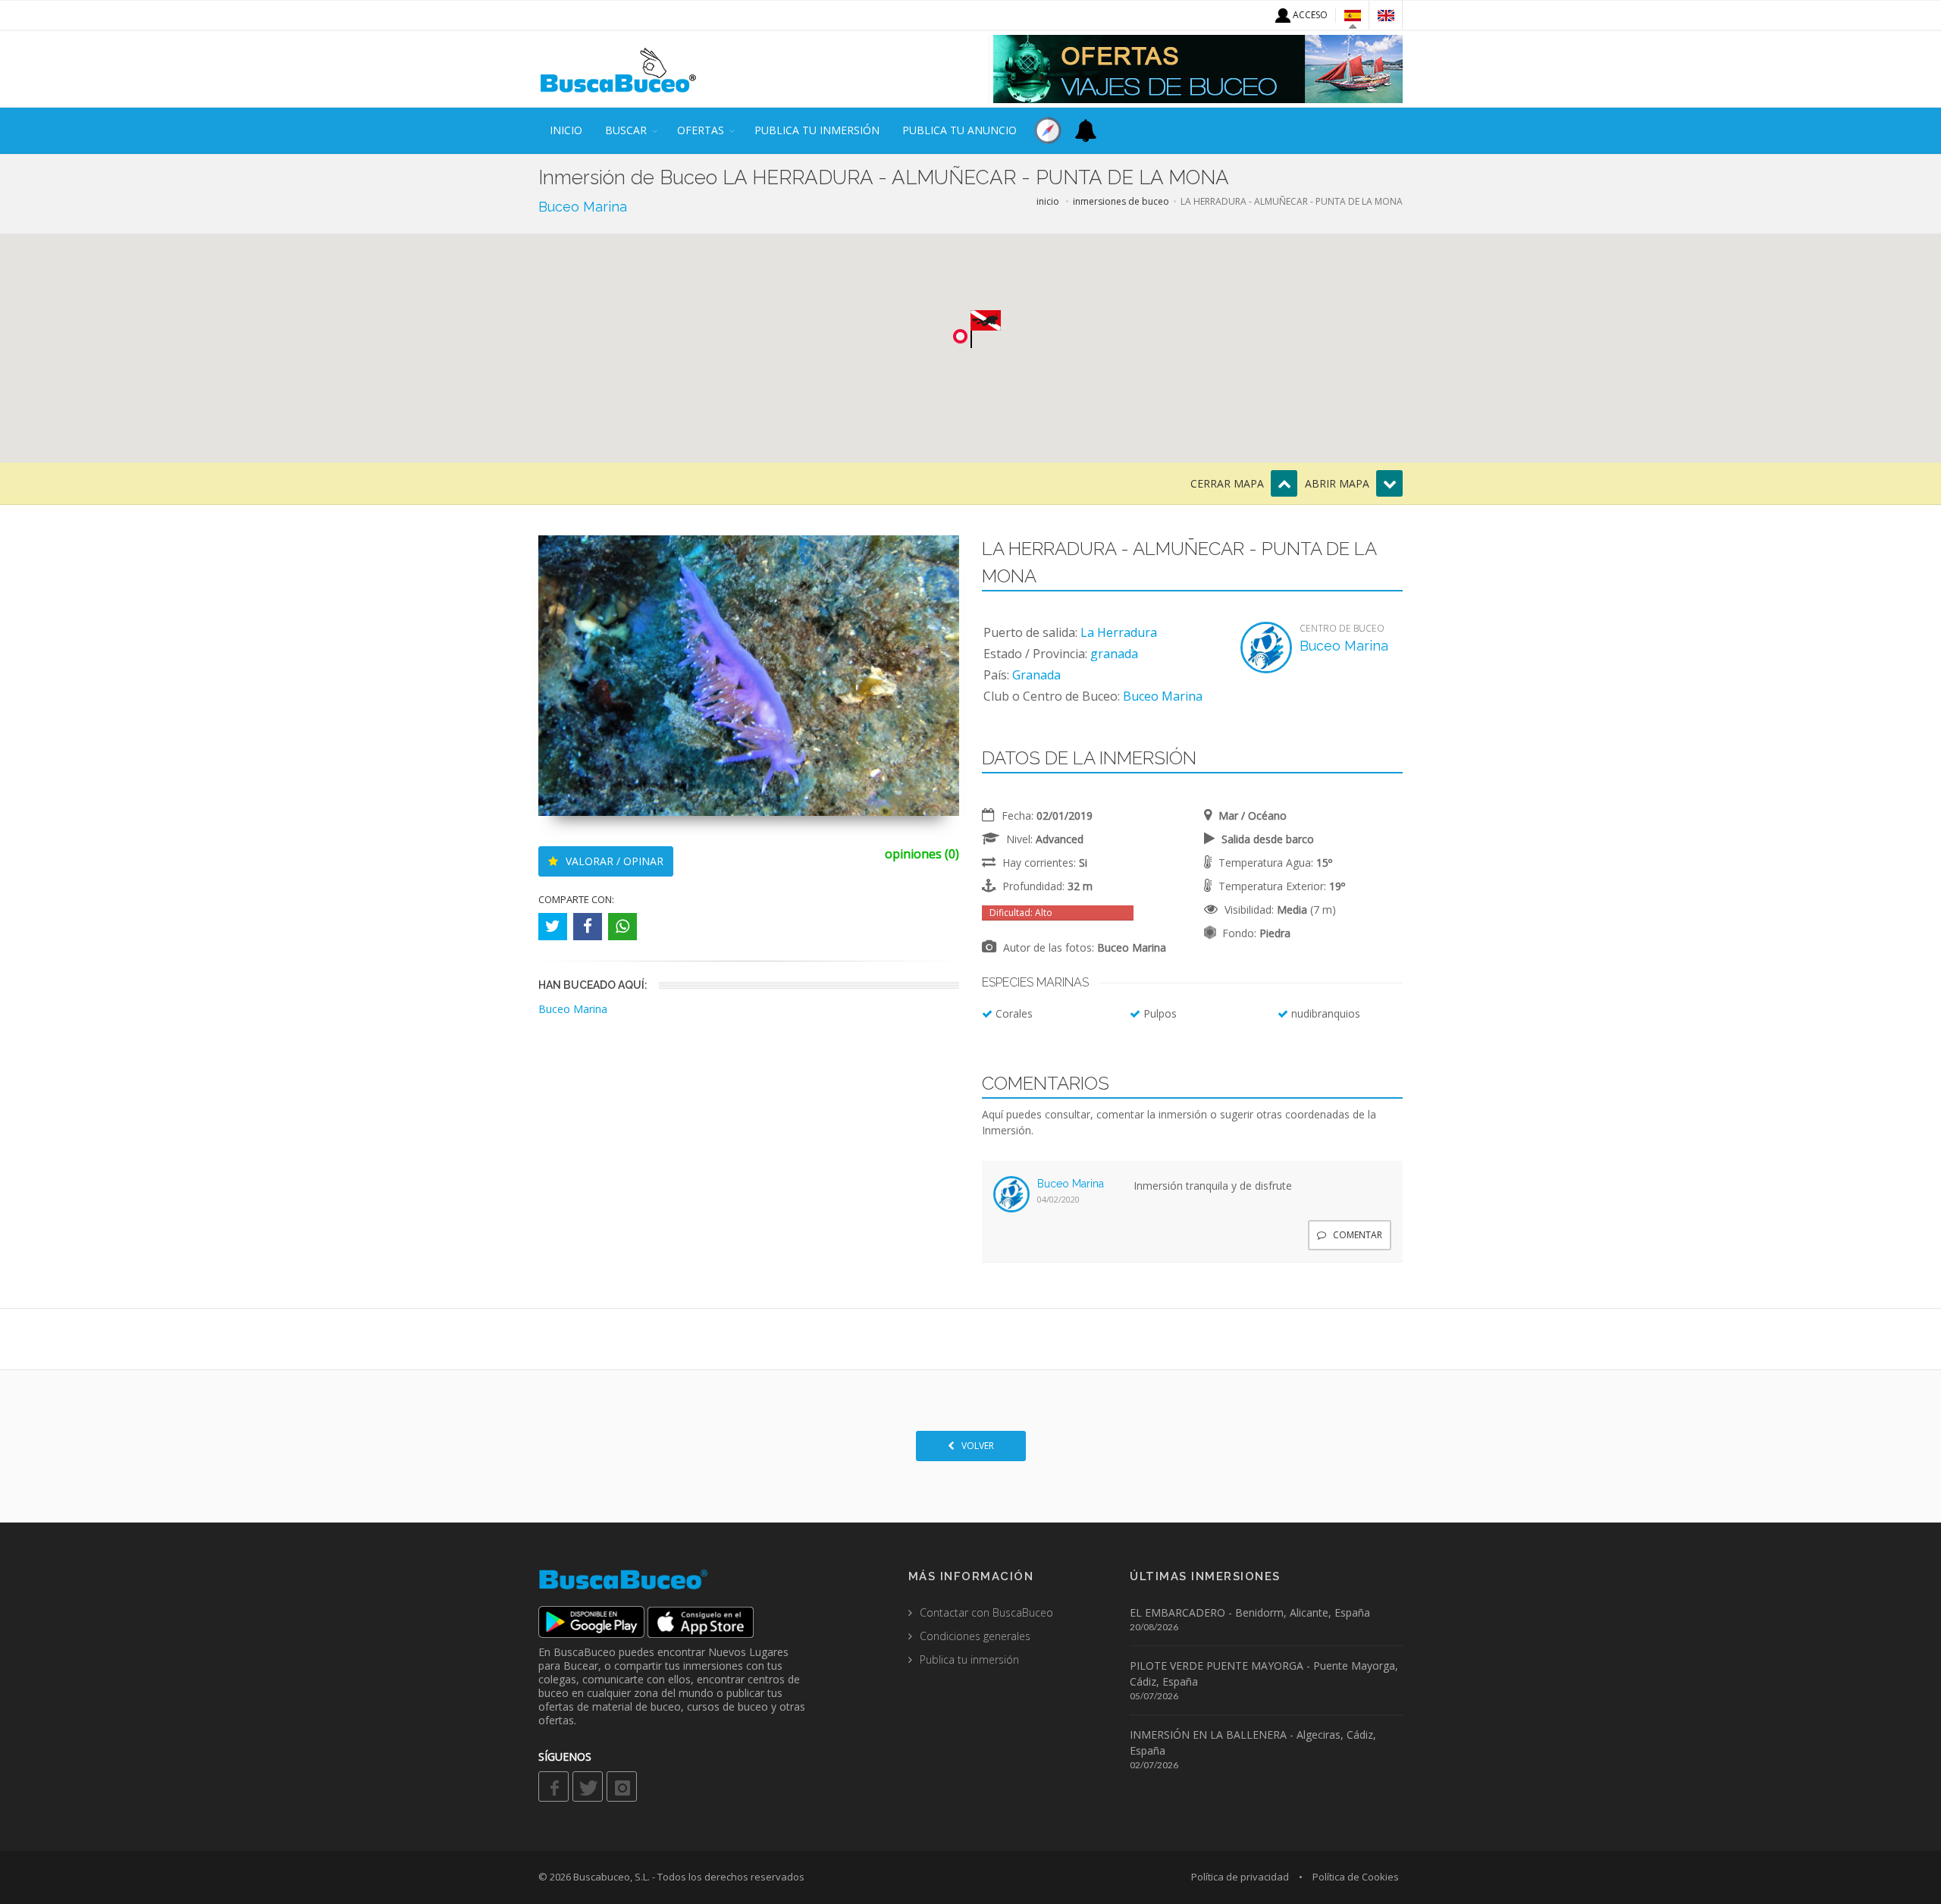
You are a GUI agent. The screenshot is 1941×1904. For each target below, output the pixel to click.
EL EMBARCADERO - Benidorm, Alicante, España (1250, 1612)
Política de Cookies (1356, 1877)
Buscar (626, 130)
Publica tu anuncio (960, 130)
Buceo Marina (583, 207)
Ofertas (701, 130)
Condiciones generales (975, 1636)
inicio (566, 130)
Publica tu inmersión (817, 130)
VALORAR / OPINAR (613, 861)
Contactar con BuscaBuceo (986, 1612)
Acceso (1309, 15)
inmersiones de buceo (1121, 201)
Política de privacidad (1240, 1877)
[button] (986, 329)
